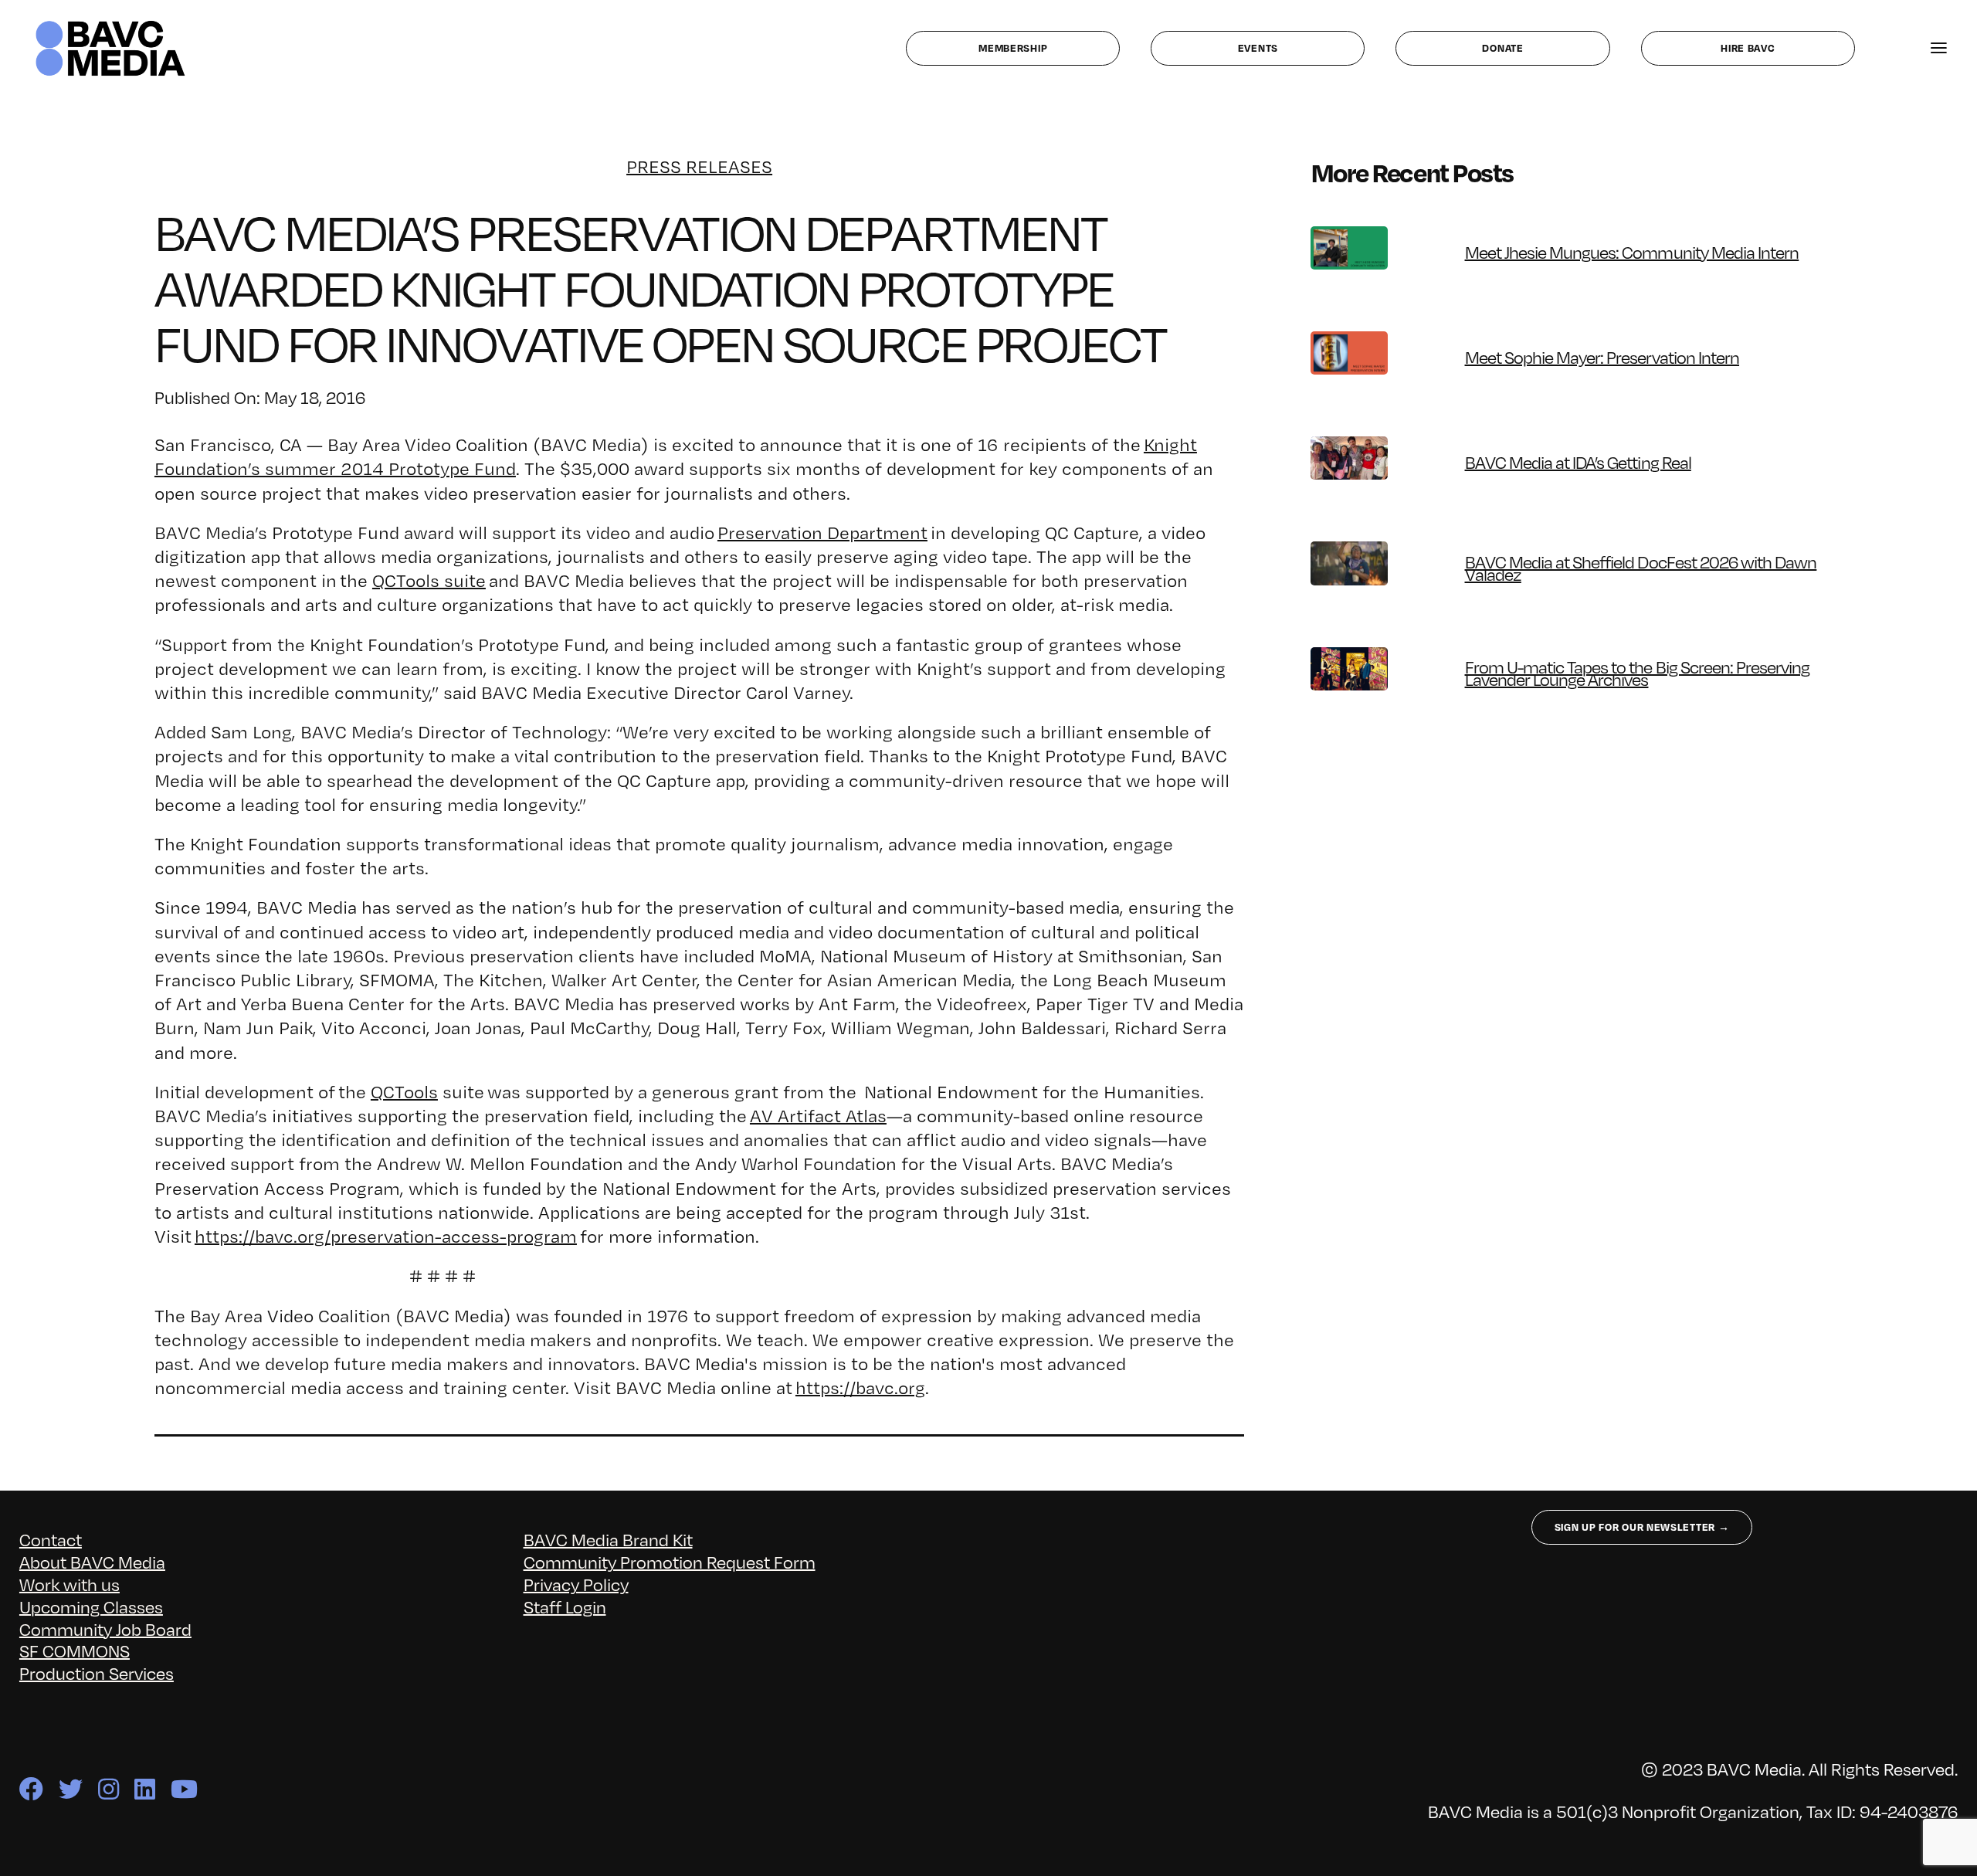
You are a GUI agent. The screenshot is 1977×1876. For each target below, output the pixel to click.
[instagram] (109, 1789)
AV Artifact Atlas (818, 1116)
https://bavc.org (860, 1387)
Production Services (97, 1672)
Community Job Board (105, 1628)
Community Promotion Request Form (670, 1561)
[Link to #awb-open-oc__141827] (1939, 48)
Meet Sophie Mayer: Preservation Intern (1602, 356)
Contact (51, 1539)
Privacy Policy (576, 1584)
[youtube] (184, 1789)
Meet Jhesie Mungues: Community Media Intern (1632, 251)
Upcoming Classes (91, 1606)
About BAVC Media (92, 1561)
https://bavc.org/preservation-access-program (386, 1236)
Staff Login (565, 1606)
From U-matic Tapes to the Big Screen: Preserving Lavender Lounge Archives (1638, 672)
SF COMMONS (75, 1650)
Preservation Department (822, 533)
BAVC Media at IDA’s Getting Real (1578, 461)
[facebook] (31, 1789)
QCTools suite (429, 580)
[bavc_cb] (110, 24)
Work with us (70, 1584)
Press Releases (699, 166)
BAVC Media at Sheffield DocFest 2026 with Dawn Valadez (1641, 567)
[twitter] (71, 1789)
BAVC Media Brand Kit (608, 1539)
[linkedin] (145, 1789)
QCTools (404, 1092)
